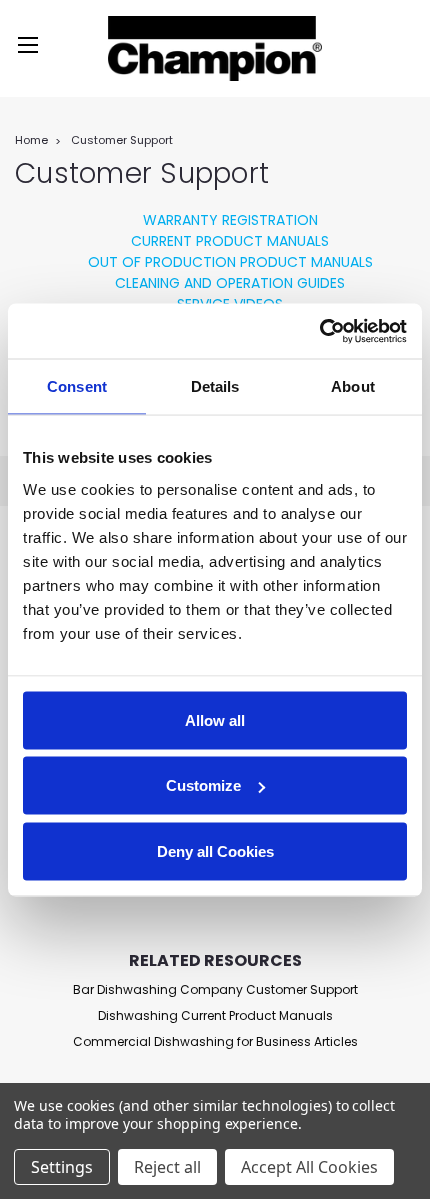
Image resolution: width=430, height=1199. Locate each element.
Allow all (215, 719)
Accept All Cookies (309, 1167)
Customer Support (122, 140)
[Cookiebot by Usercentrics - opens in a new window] (319, 331)
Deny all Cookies (215, 850)
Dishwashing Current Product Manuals (215, 1015)
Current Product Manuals (230, 241)
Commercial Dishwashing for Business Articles (215, 1041)
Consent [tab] (77, 386)
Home (31, 140)
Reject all (167, 1167)
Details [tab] (215, 386)
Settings (62, 1167)
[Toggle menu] (27, 47)
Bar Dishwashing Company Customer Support (215, 989)
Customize (203, 785)
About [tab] (353, 386)
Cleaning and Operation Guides (230, 283)
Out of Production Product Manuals (230, 262)
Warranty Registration (230, 220)
